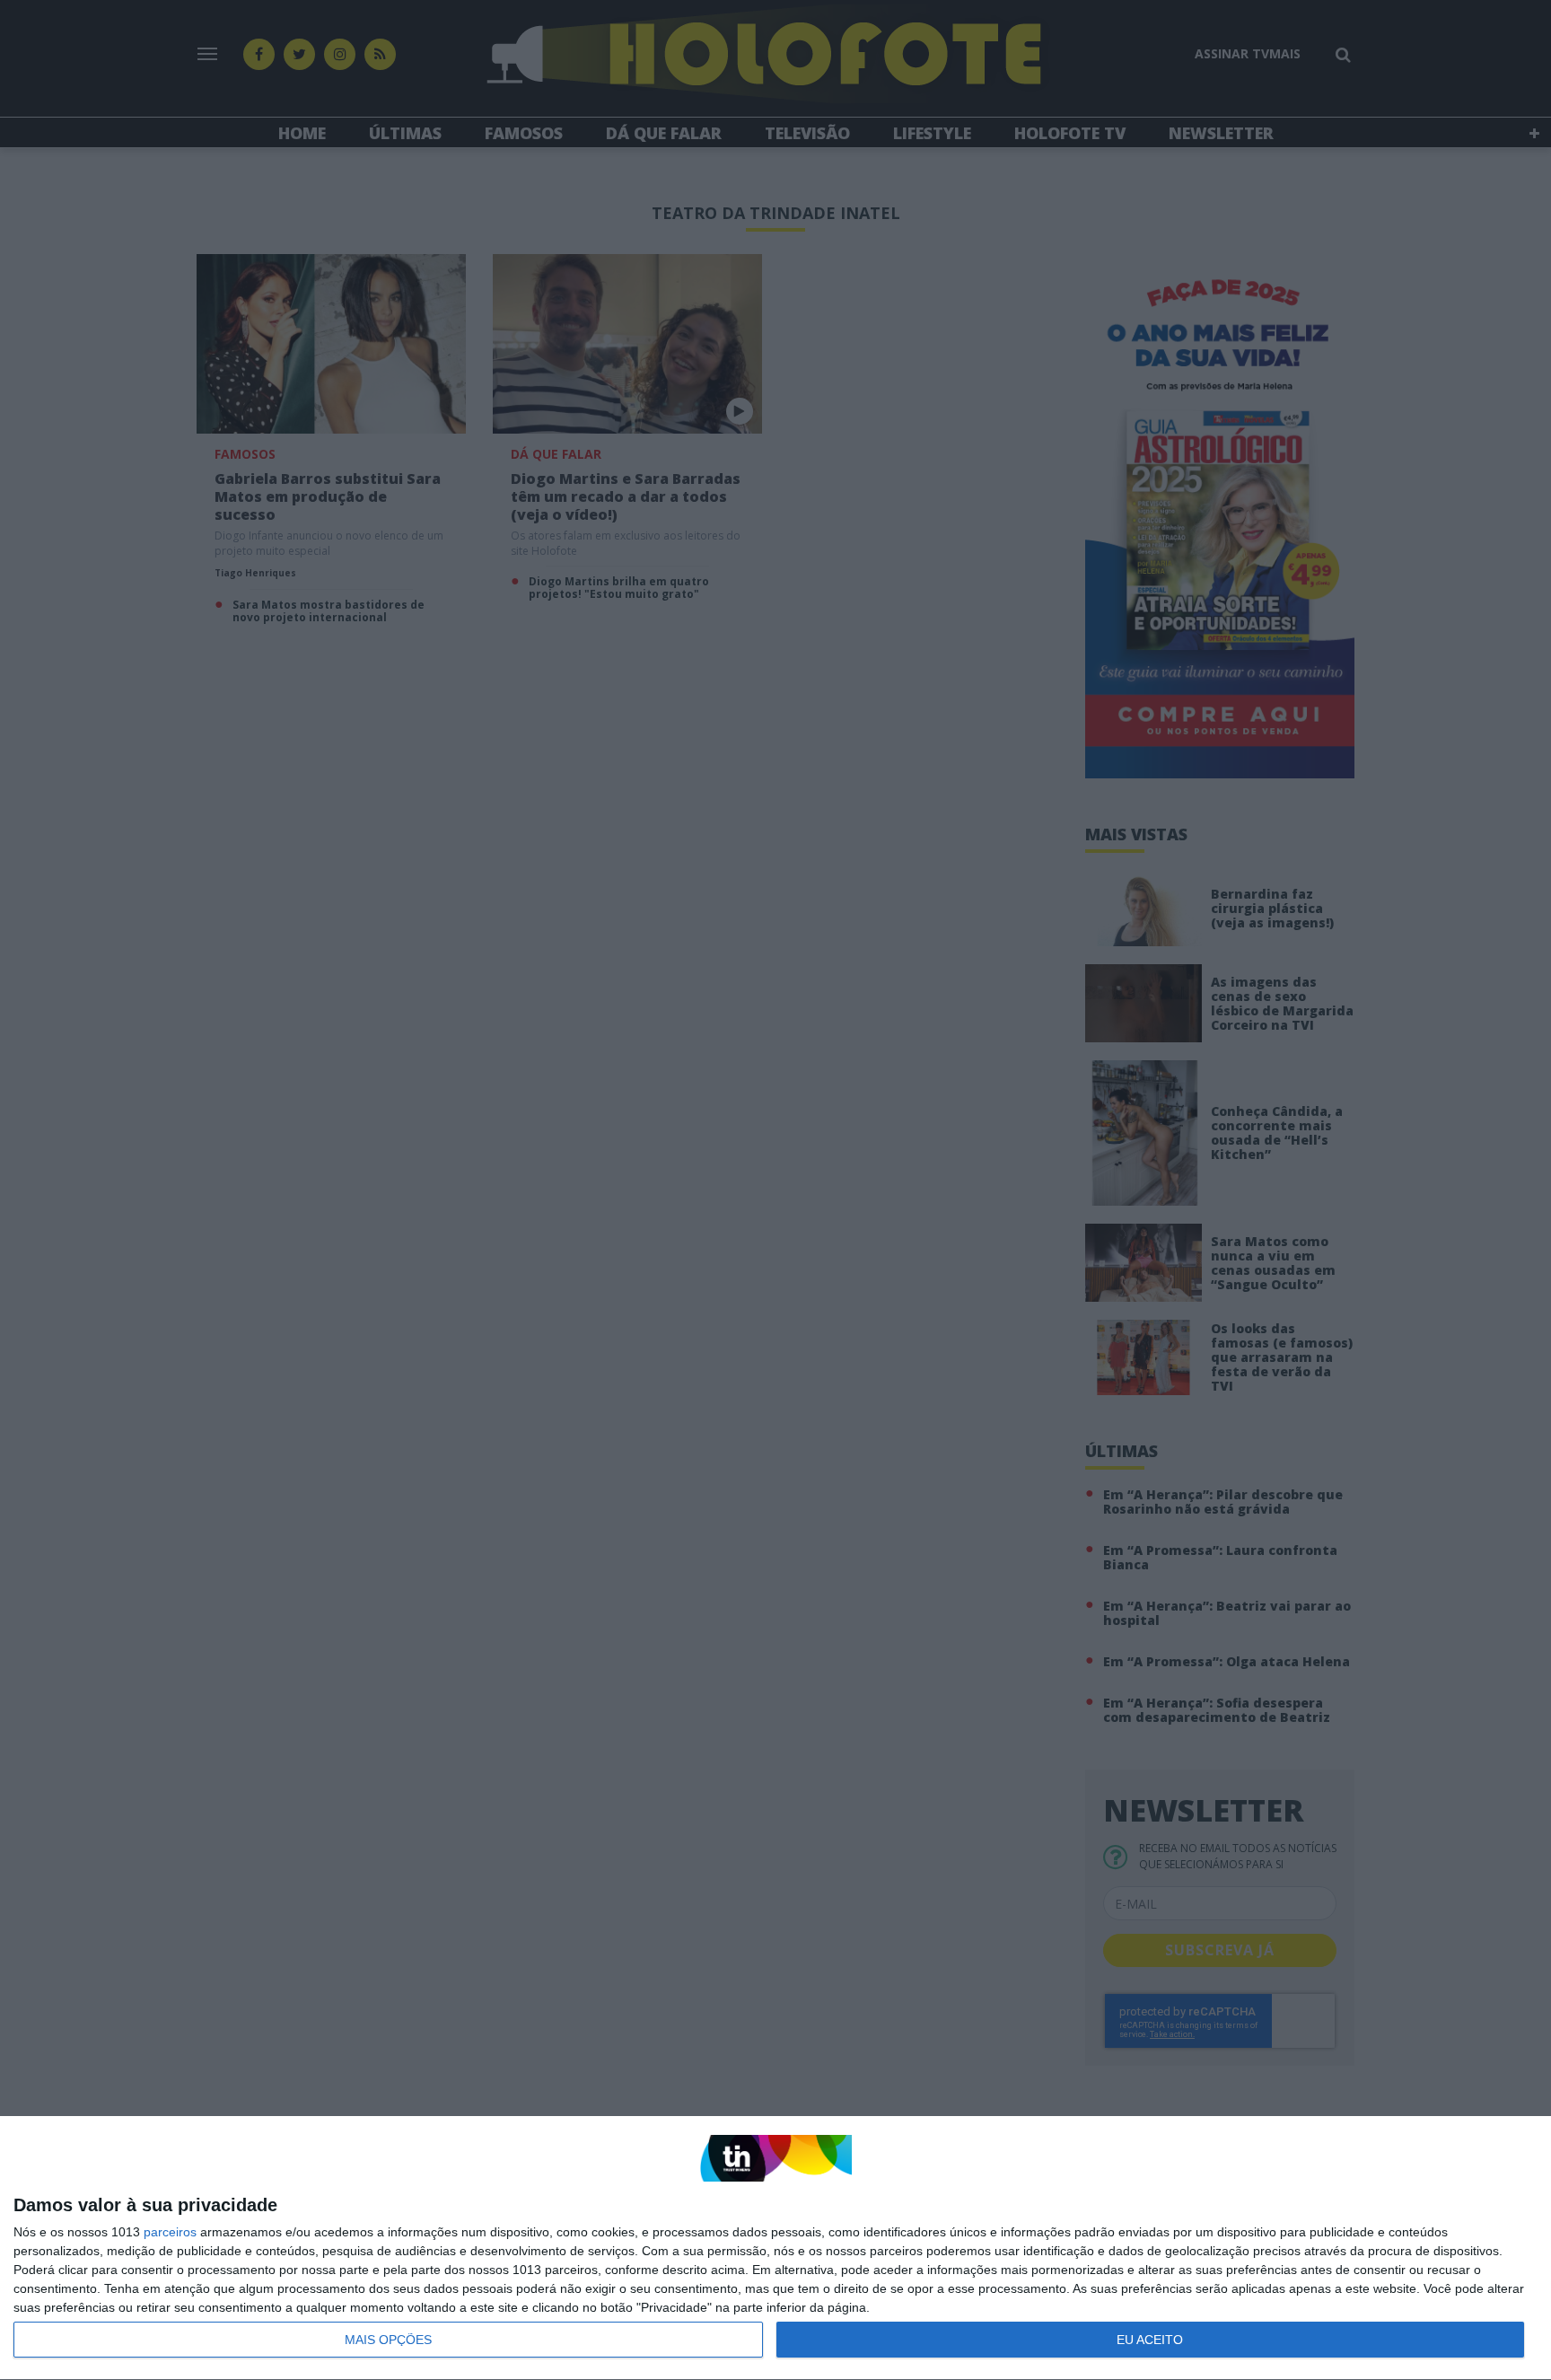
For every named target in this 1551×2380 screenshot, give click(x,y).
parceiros (170, 2232)
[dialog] (775, 2248)
